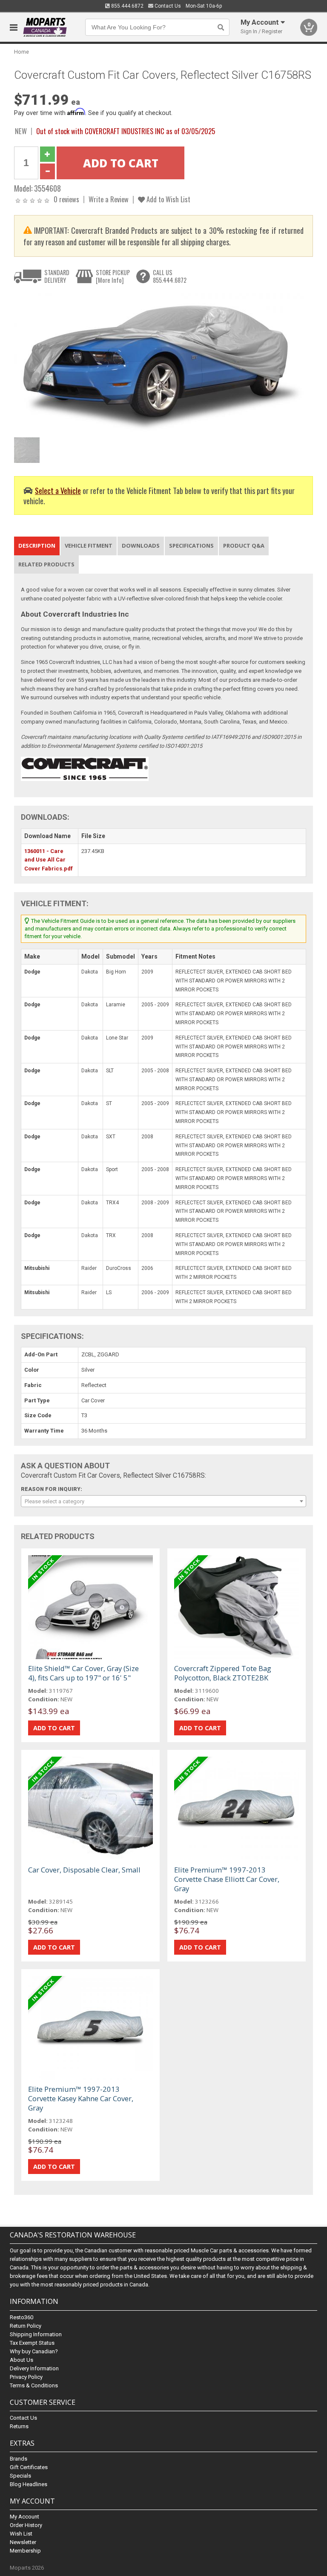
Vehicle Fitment (89, 546)
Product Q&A (244, 546)
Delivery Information (34, 2368)
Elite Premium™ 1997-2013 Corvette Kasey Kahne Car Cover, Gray (81, 2098)
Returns (19, 2426)
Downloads (141, 546)
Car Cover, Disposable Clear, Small (84, 1870)
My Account (24, 2517)
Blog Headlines (29, 2484)
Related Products (46, 564)
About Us (22, 2360)
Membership (25, 2551)
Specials (20, 2476)
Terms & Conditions (34, 2385)
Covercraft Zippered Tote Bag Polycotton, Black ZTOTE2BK (223, 1673)
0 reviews (66, 199)
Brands (19, 2459)
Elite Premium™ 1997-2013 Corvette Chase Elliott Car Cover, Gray (227, 1879)
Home (22, 52)
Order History (26, 2525)
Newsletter (23, 2542)
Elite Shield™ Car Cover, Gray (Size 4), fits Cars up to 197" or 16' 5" (83, 1673)
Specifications (191, 546)
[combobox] (163, 1501)
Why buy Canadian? (34, 2351)
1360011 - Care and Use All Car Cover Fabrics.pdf (49, 860)
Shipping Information (36, 2334)
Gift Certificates (29, 2467)
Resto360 (22, 2317)
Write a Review (109, 199)
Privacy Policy (26, 2377)
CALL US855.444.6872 (170, 276)
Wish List (21, 2534)
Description (37, 546)
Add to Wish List (168, 199)
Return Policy (26, 2326)
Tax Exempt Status (32, 2343)
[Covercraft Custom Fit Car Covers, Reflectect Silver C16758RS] (159, 363)
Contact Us (167, 6)
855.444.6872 (127, 6)
